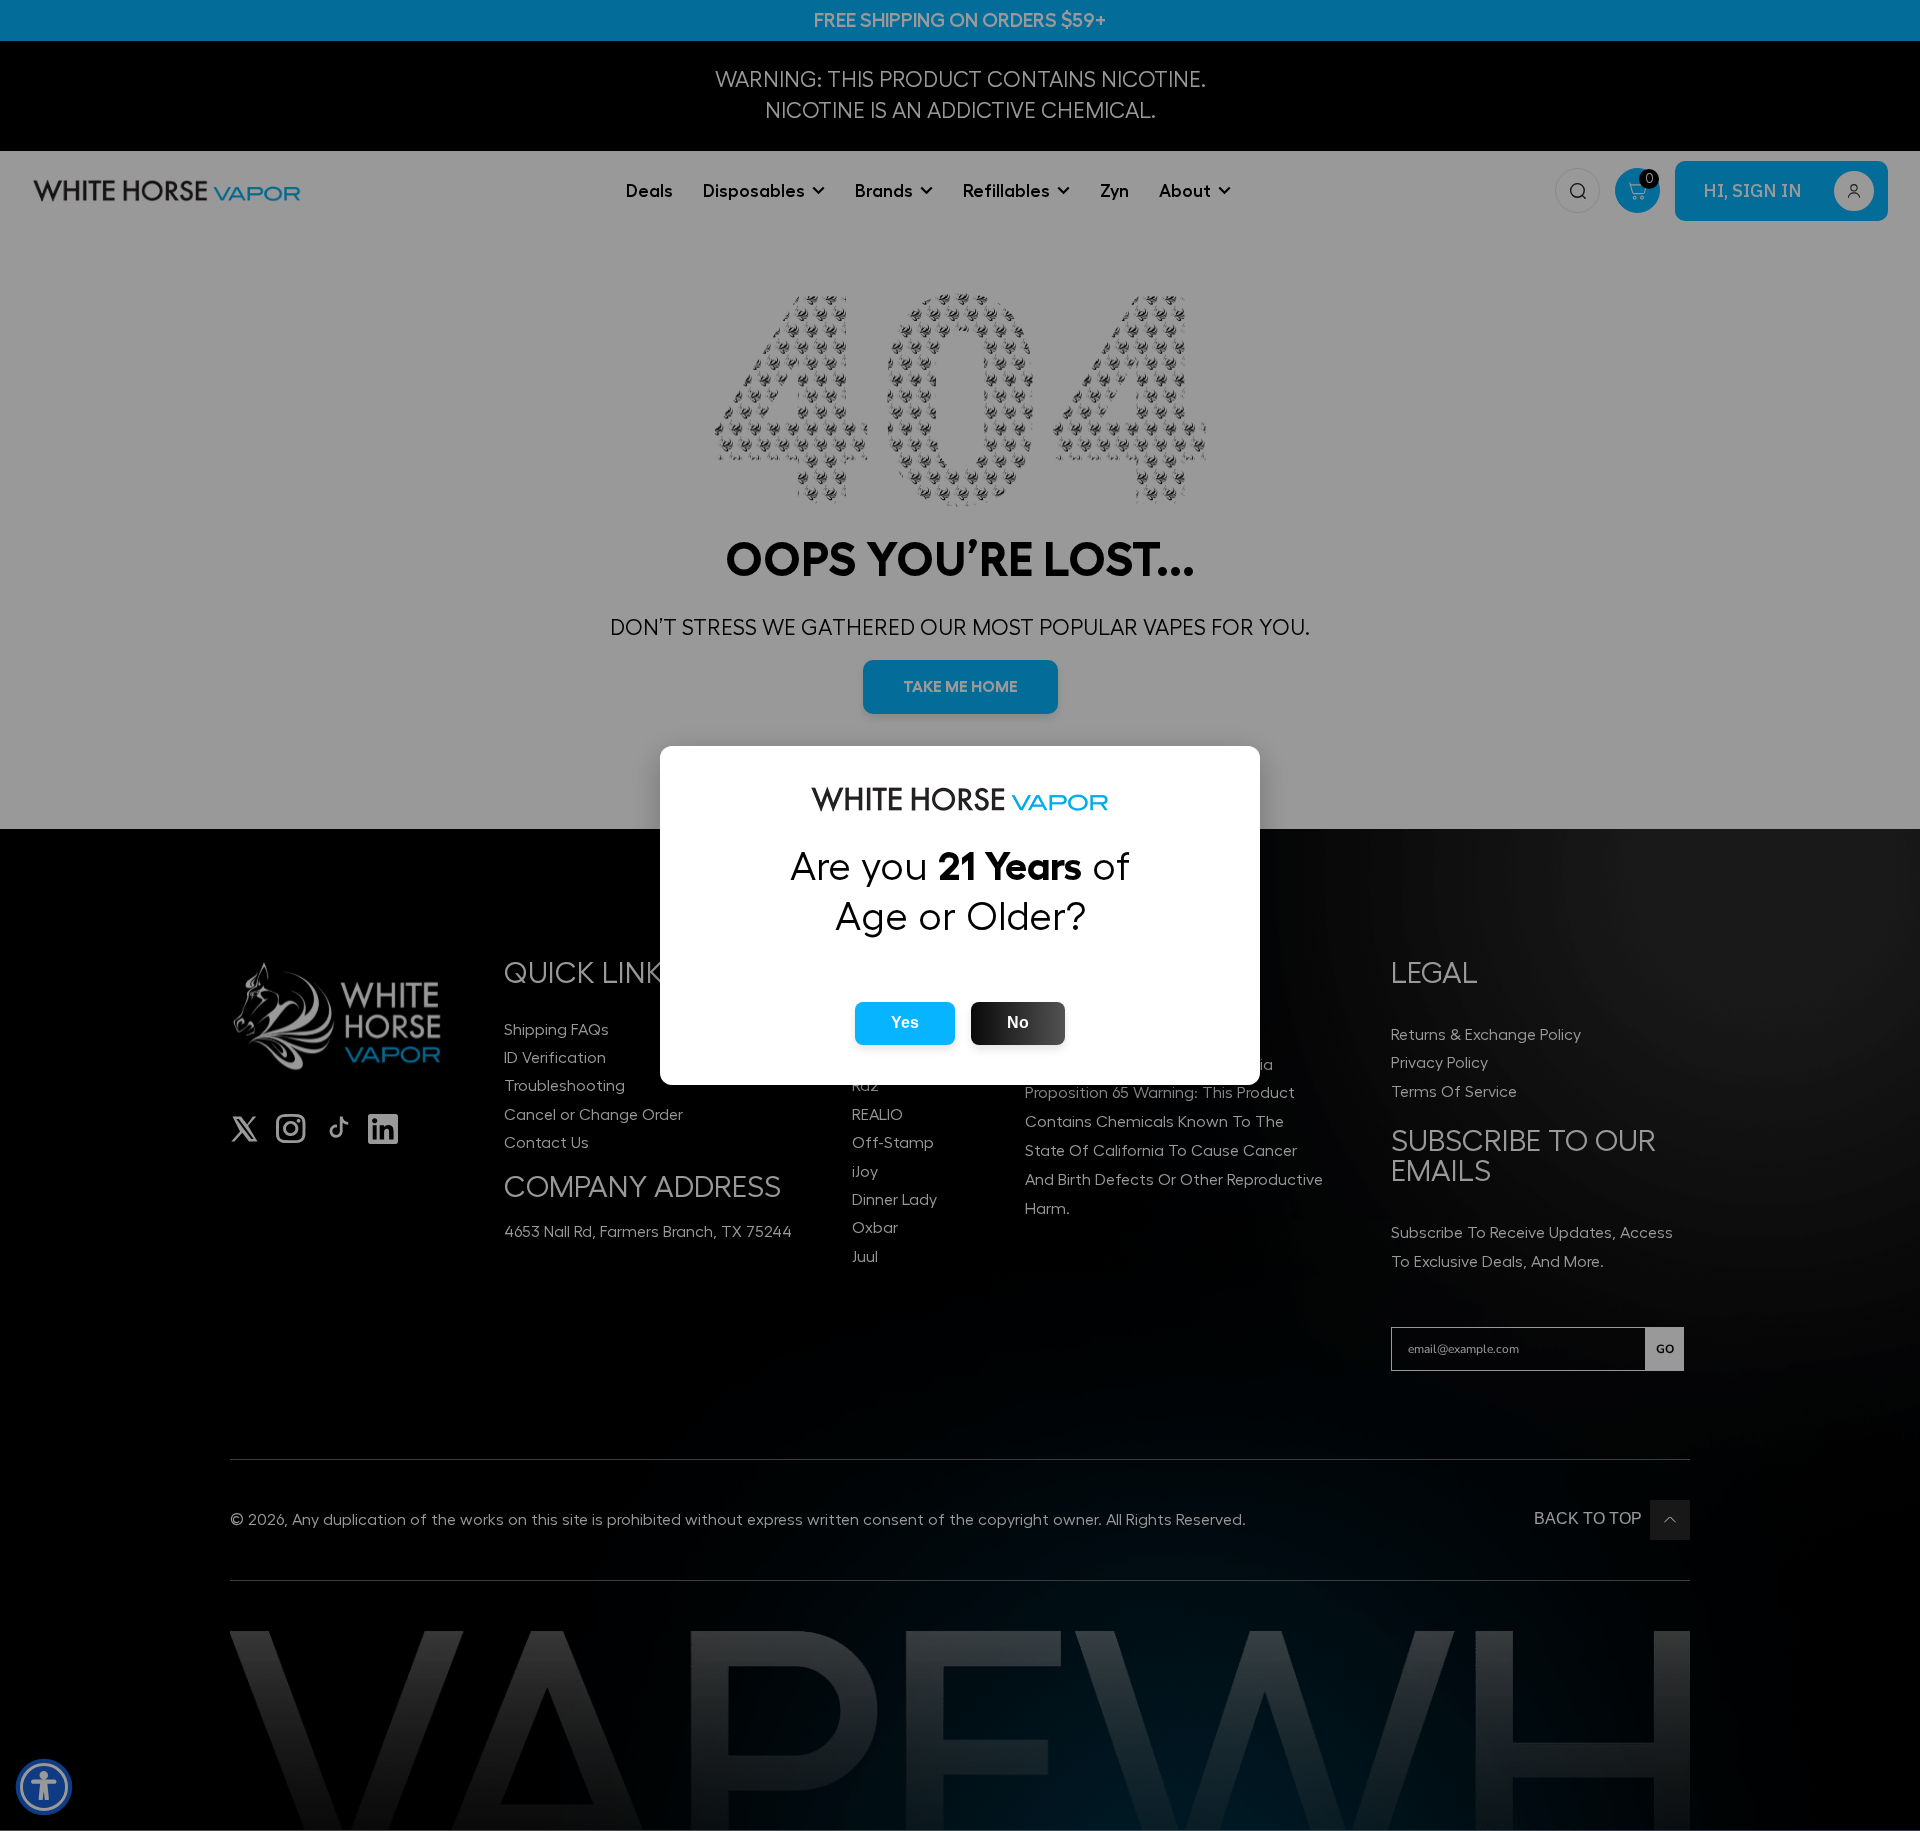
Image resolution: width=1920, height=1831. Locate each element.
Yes (905, 1022)
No (1018, 1022)
